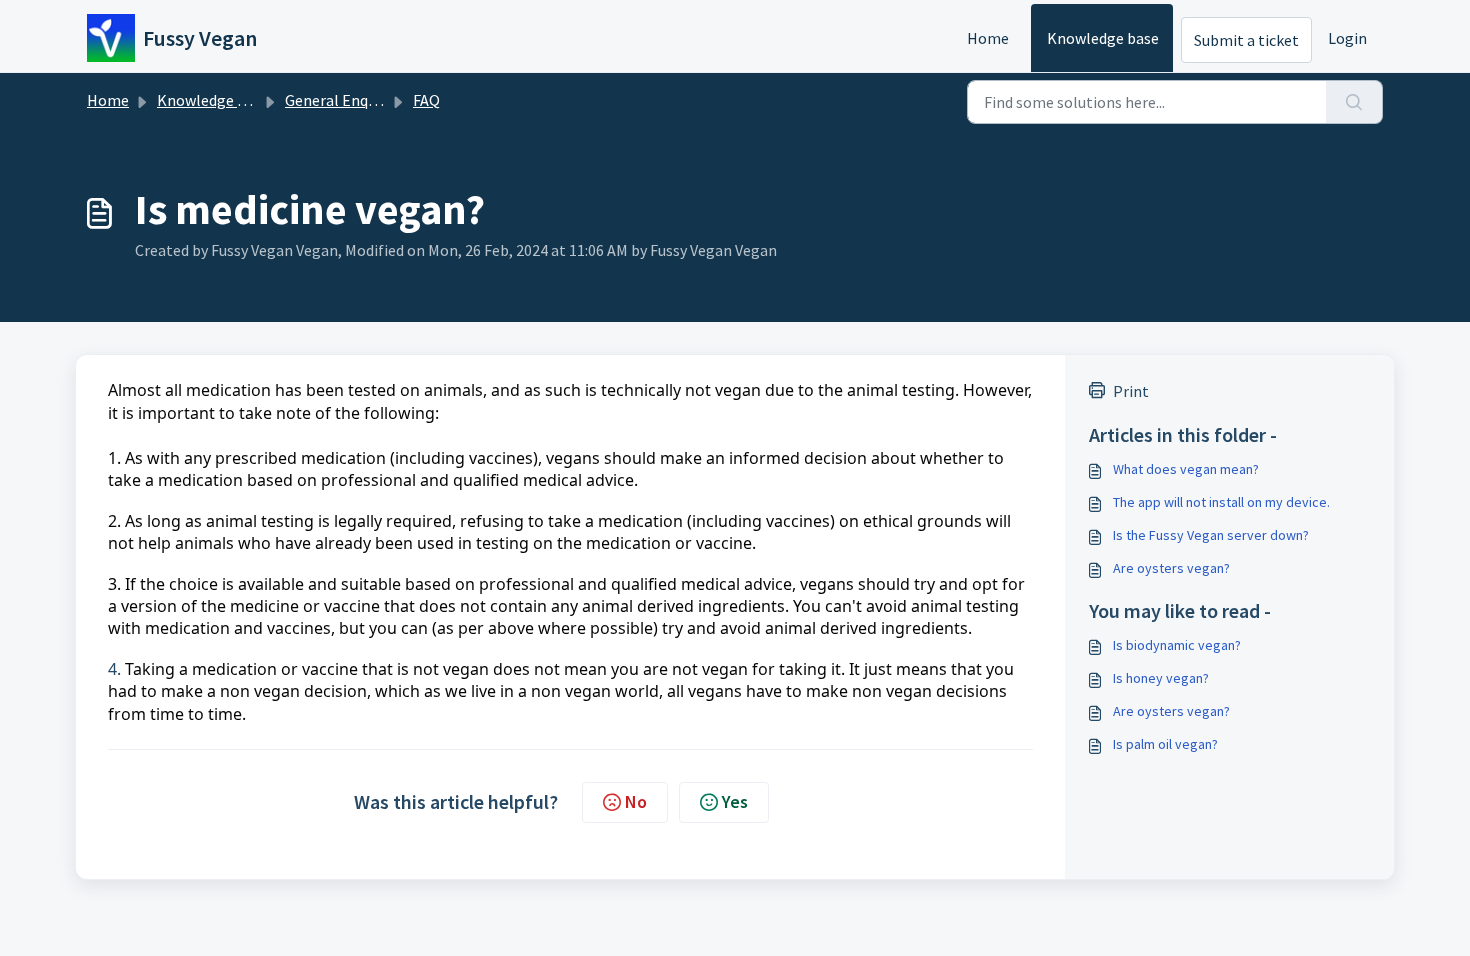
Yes (735, 801)
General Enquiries (345, 100)
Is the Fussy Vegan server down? (1211, 535)
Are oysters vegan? (1171, 568)
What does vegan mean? (1186, 469)
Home (988, 38)
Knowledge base (1103, 38)
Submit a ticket (1246, 40)
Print (1131, 391)
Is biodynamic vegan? (1177, 645)
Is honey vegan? (1161, 678)
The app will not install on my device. (1221, 502)
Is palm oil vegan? (1165, 744)
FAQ (426, 100)
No (636, 801)
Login (1347, 38)
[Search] (1354, 102)
